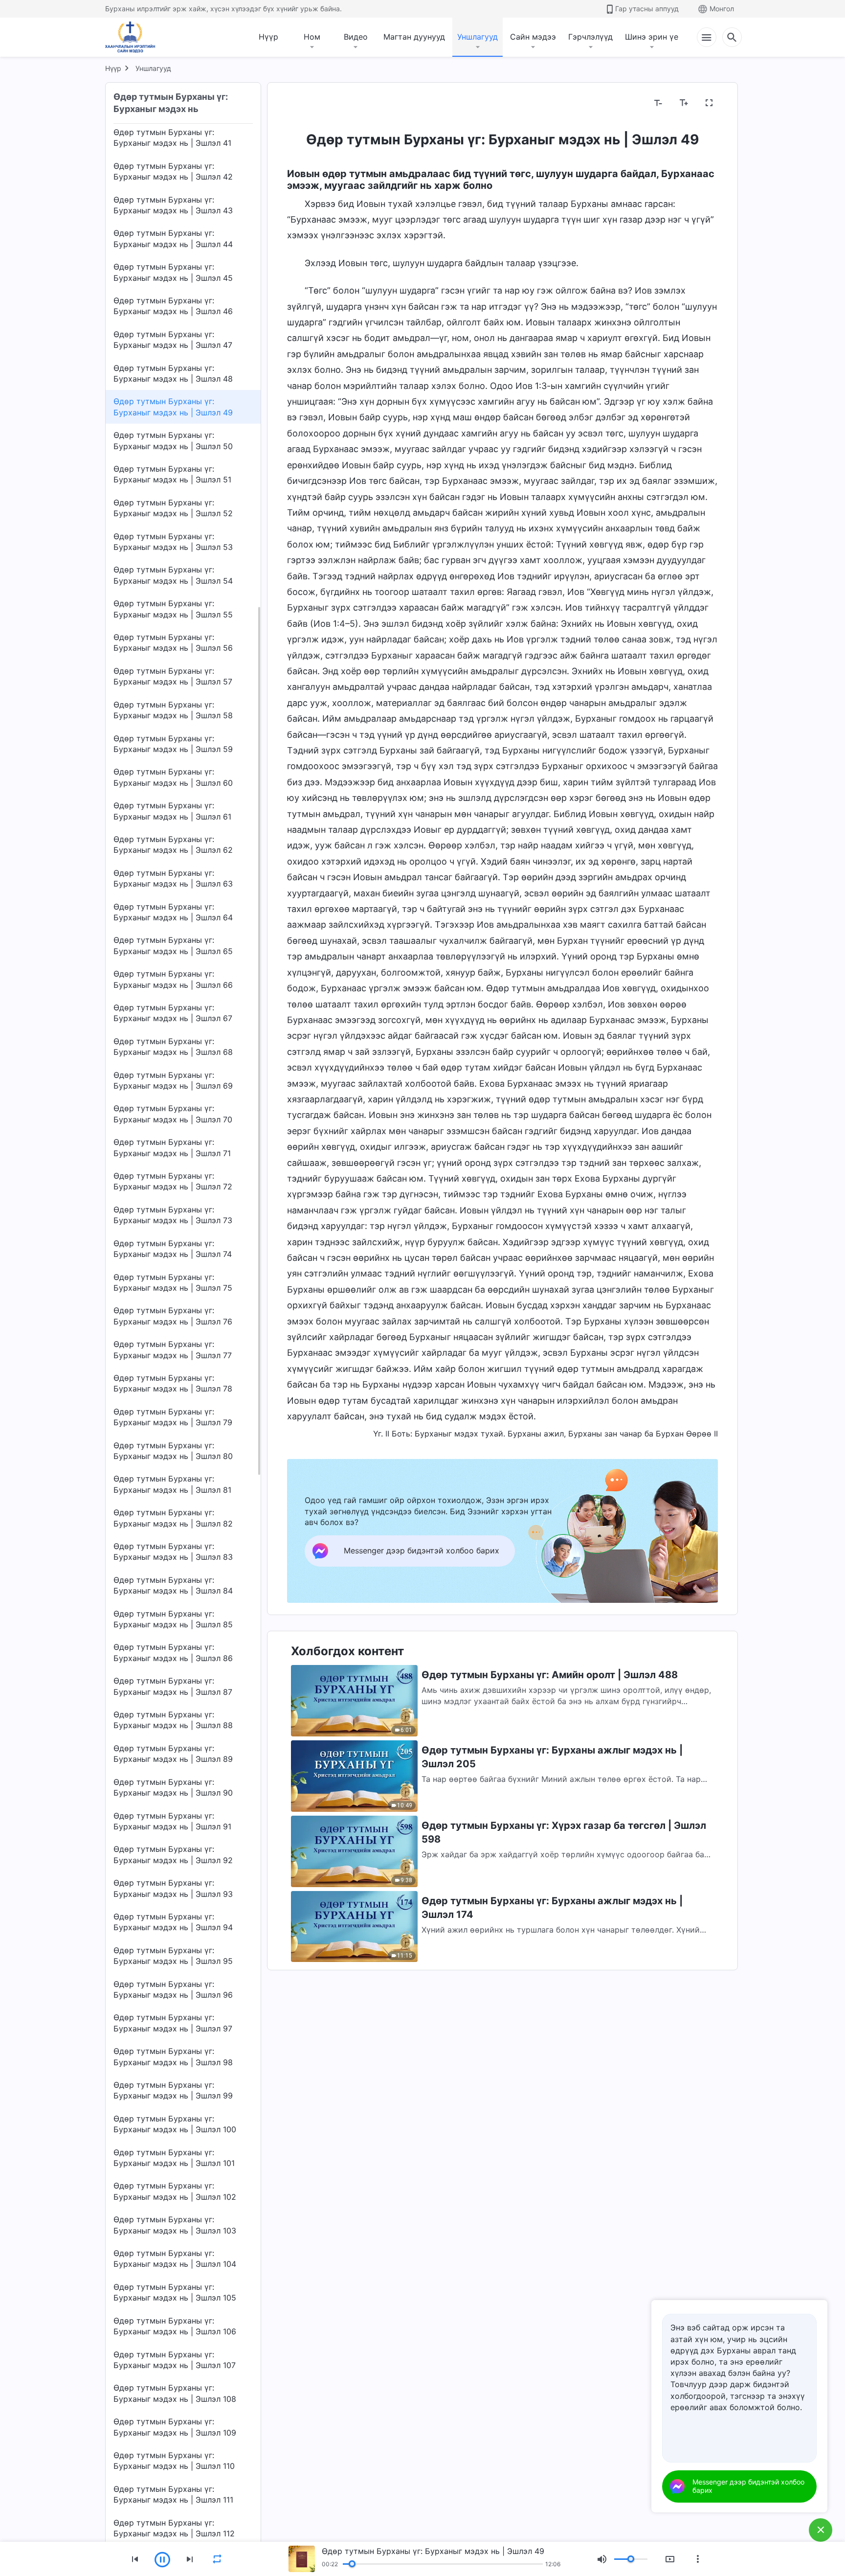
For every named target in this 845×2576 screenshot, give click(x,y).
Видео (356, 37)
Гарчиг (306, 103)
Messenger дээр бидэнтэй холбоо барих (748, 2486)
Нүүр (268, 37)
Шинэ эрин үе (652, 37)
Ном (312, 37)
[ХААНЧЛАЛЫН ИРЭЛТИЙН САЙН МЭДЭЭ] (133, 37)
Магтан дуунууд (414, 37)
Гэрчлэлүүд (590, 37)
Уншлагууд (478, 37)
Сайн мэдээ (533, 37)
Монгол (722, 9)
